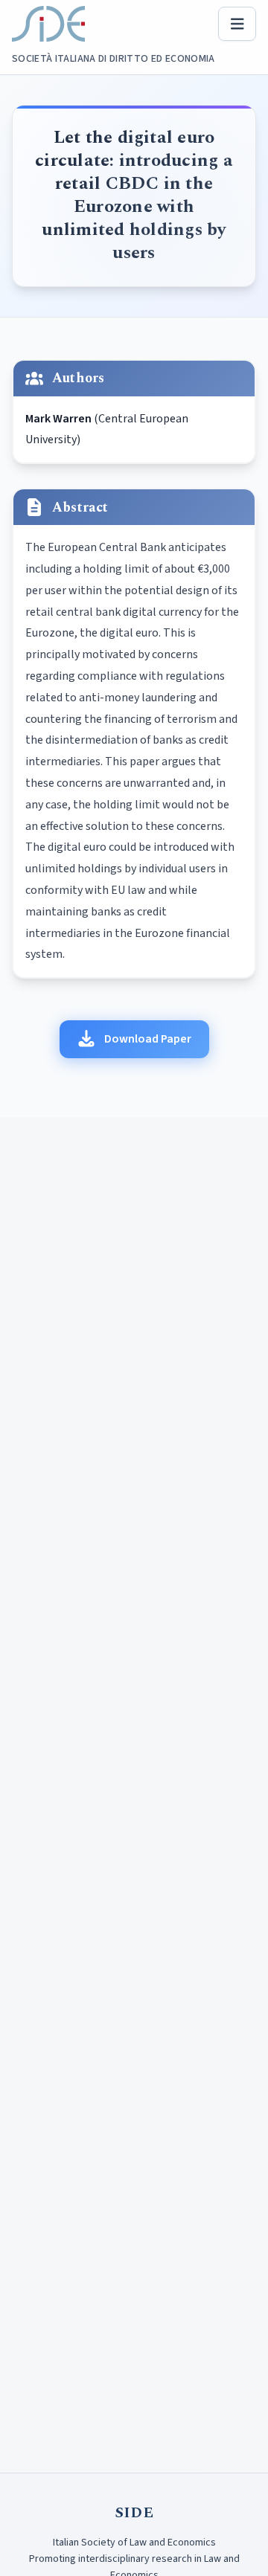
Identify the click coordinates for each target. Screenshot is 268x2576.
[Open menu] (237, 24)
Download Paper (148, 1039)
